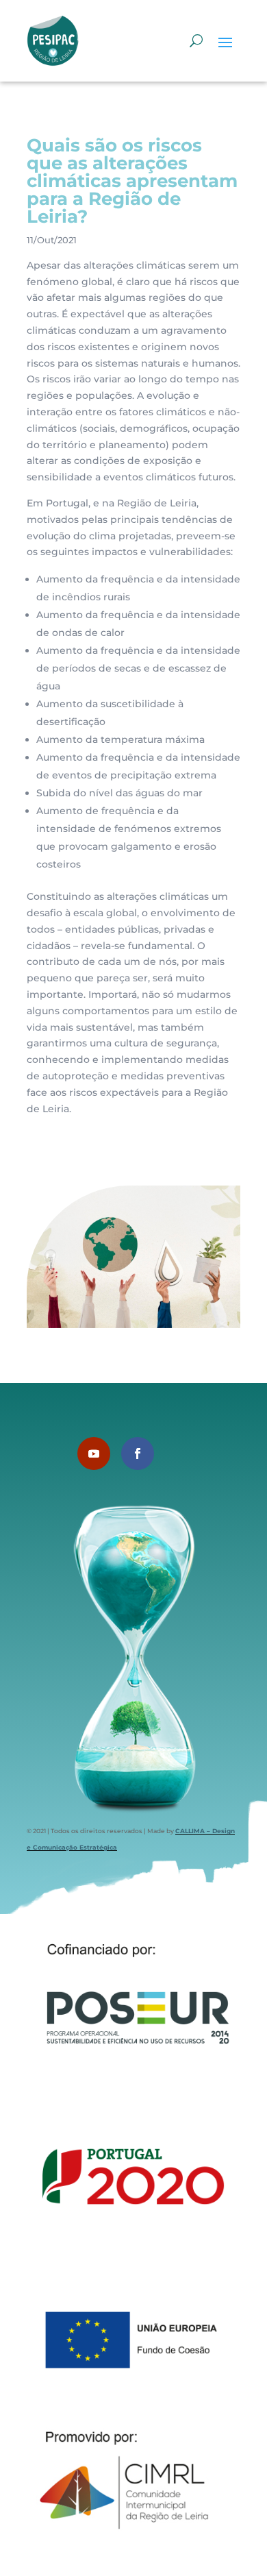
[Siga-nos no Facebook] (138, 1453)
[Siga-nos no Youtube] (94, 1453)
